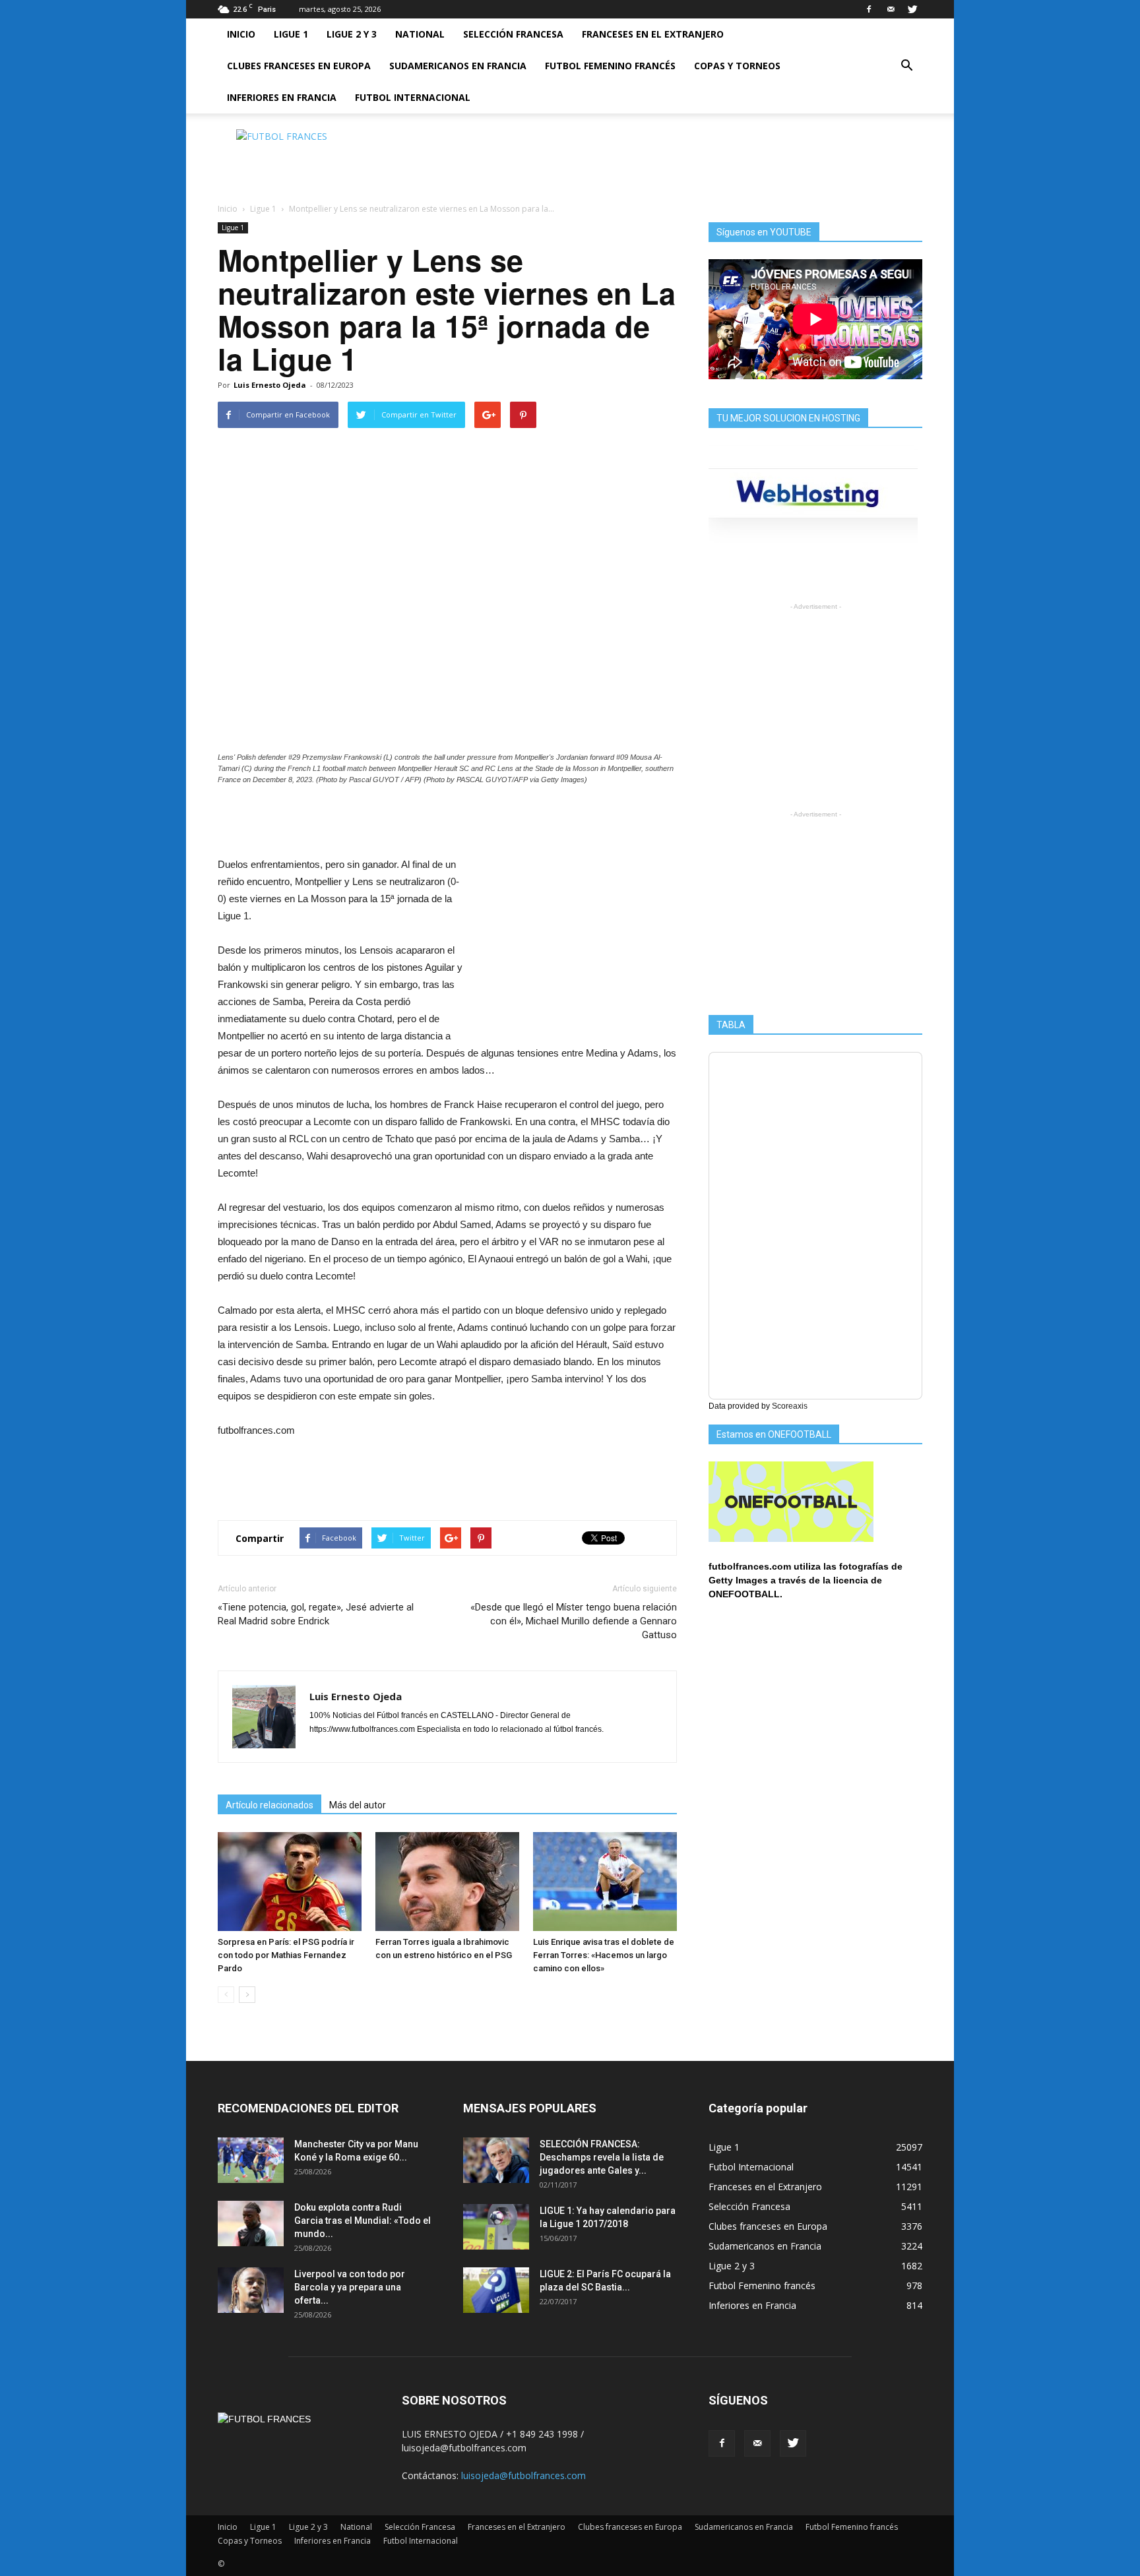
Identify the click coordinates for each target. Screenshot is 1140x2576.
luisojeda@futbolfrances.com (523, 2475)
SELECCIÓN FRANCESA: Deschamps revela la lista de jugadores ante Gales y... (602, 2157)
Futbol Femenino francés (610, 66)
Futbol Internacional (413, 97)
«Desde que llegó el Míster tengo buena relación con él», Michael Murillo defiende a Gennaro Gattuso (574, 1621)
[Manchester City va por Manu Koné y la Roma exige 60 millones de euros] (251, 2160)
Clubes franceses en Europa (299, 66)
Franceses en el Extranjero (653, 34)
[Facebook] (869, 9)
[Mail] (891, 9)
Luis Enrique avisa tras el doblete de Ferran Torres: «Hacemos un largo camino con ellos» (604, 1955)
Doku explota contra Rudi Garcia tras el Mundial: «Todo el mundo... (363, 2221)
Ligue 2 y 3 (352, 34)
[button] (906, 66)
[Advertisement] (682, 159)
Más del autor (358, 1805)
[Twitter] (912, 9)
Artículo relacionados (269, 1805)
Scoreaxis (790, 1406)
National (420, 34)
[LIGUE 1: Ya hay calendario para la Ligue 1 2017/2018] (496, 2227)
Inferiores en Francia (282, 97)
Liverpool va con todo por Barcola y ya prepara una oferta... (350, 2287)
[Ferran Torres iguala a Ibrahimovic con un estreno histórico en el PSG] (447, 1882)
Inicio (241, 34)
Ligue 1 (291, 34)
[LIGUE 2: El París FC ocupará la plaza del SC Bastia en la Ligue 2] (496, 2290)
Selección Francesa (513, 34)
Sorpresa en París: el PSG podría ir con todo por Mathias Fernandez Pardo (286, 1955)
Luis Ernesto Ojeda (270, 385)
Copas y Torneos (737, 66)
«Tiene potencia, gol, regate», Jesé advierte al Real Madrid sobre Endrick (316, 1614)
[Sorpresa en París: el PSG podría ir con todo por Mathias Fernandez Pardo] (290, 1882)
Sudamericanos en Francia (458, 66)
